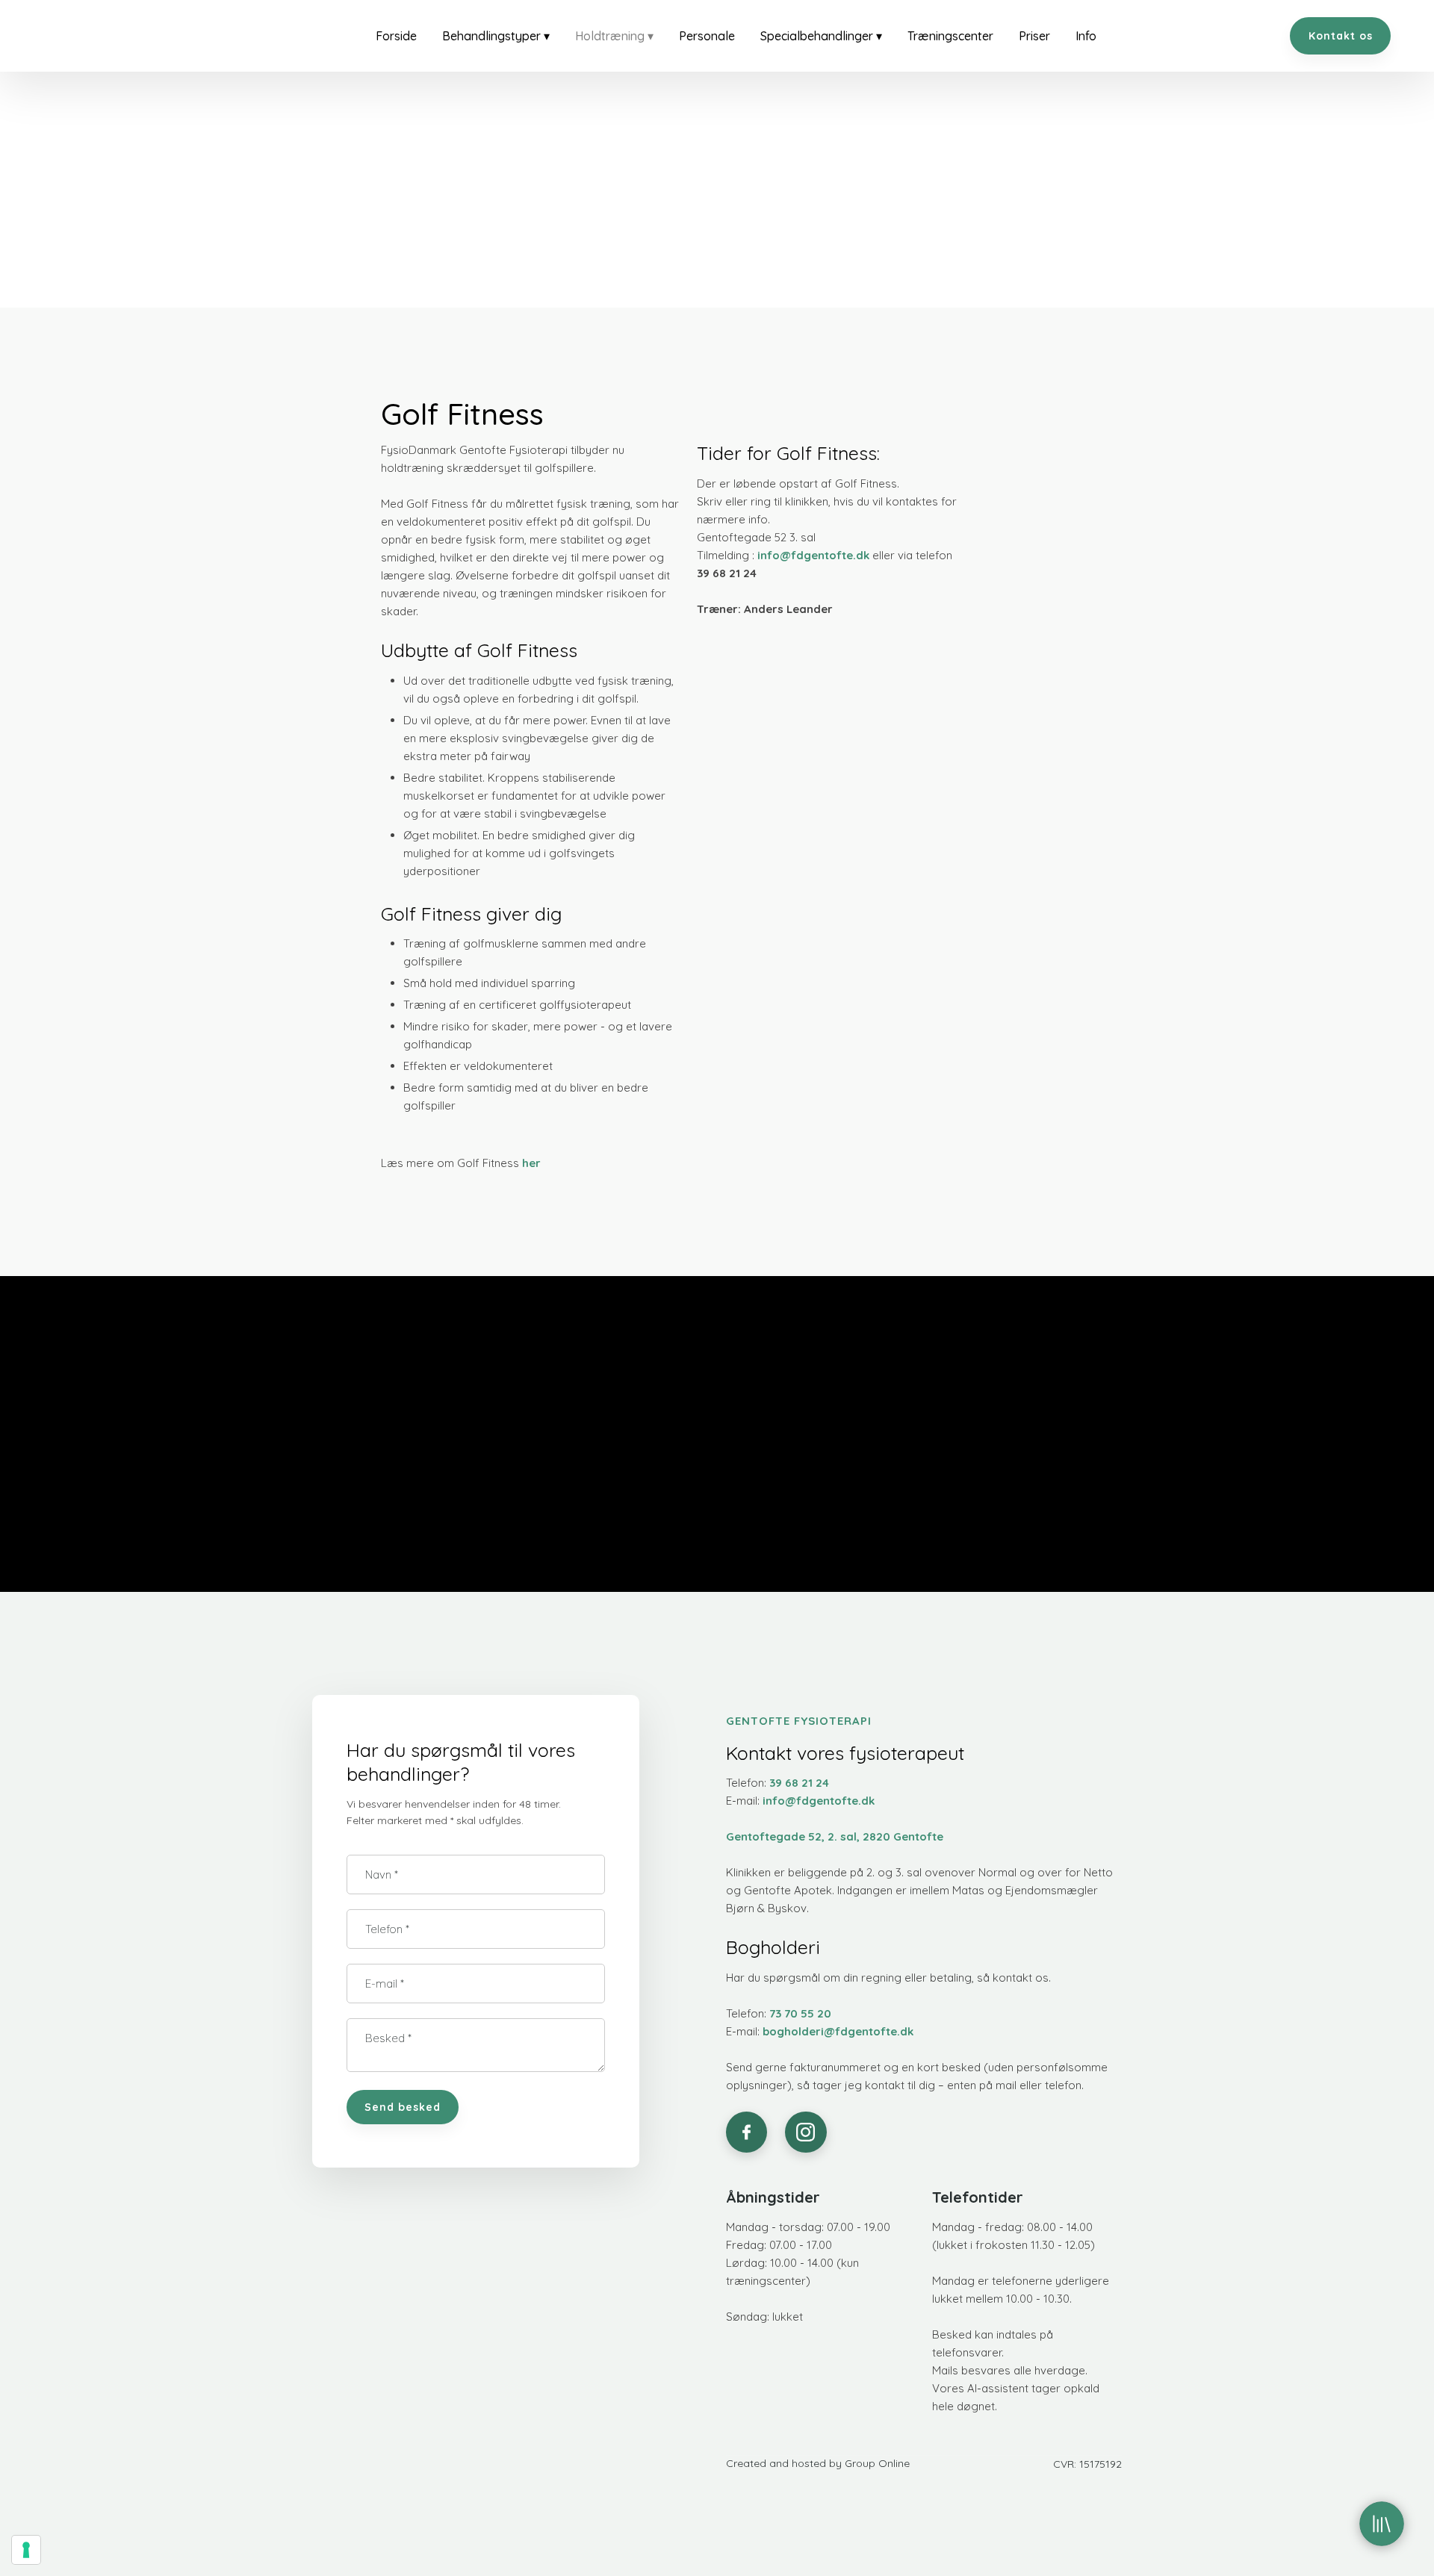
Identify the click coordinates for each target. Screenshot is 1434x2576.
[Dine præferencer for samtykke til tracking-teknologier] (26, 2550)
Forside (396, 36)
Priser (1034, 36)
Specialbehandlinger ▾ (821, 36)
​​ (800, 2013)
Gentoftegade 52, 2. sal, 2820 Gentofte (835, 1836)
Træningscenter (950, 36)
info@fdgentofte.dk (813, 555)
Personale (707, 36)
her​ (531, 1163)
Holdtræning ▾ (614, 36)
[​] (747, 2132)
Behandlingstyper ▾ (496, 36)
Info (1086, 36)
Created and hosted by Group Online (818, 2463)
